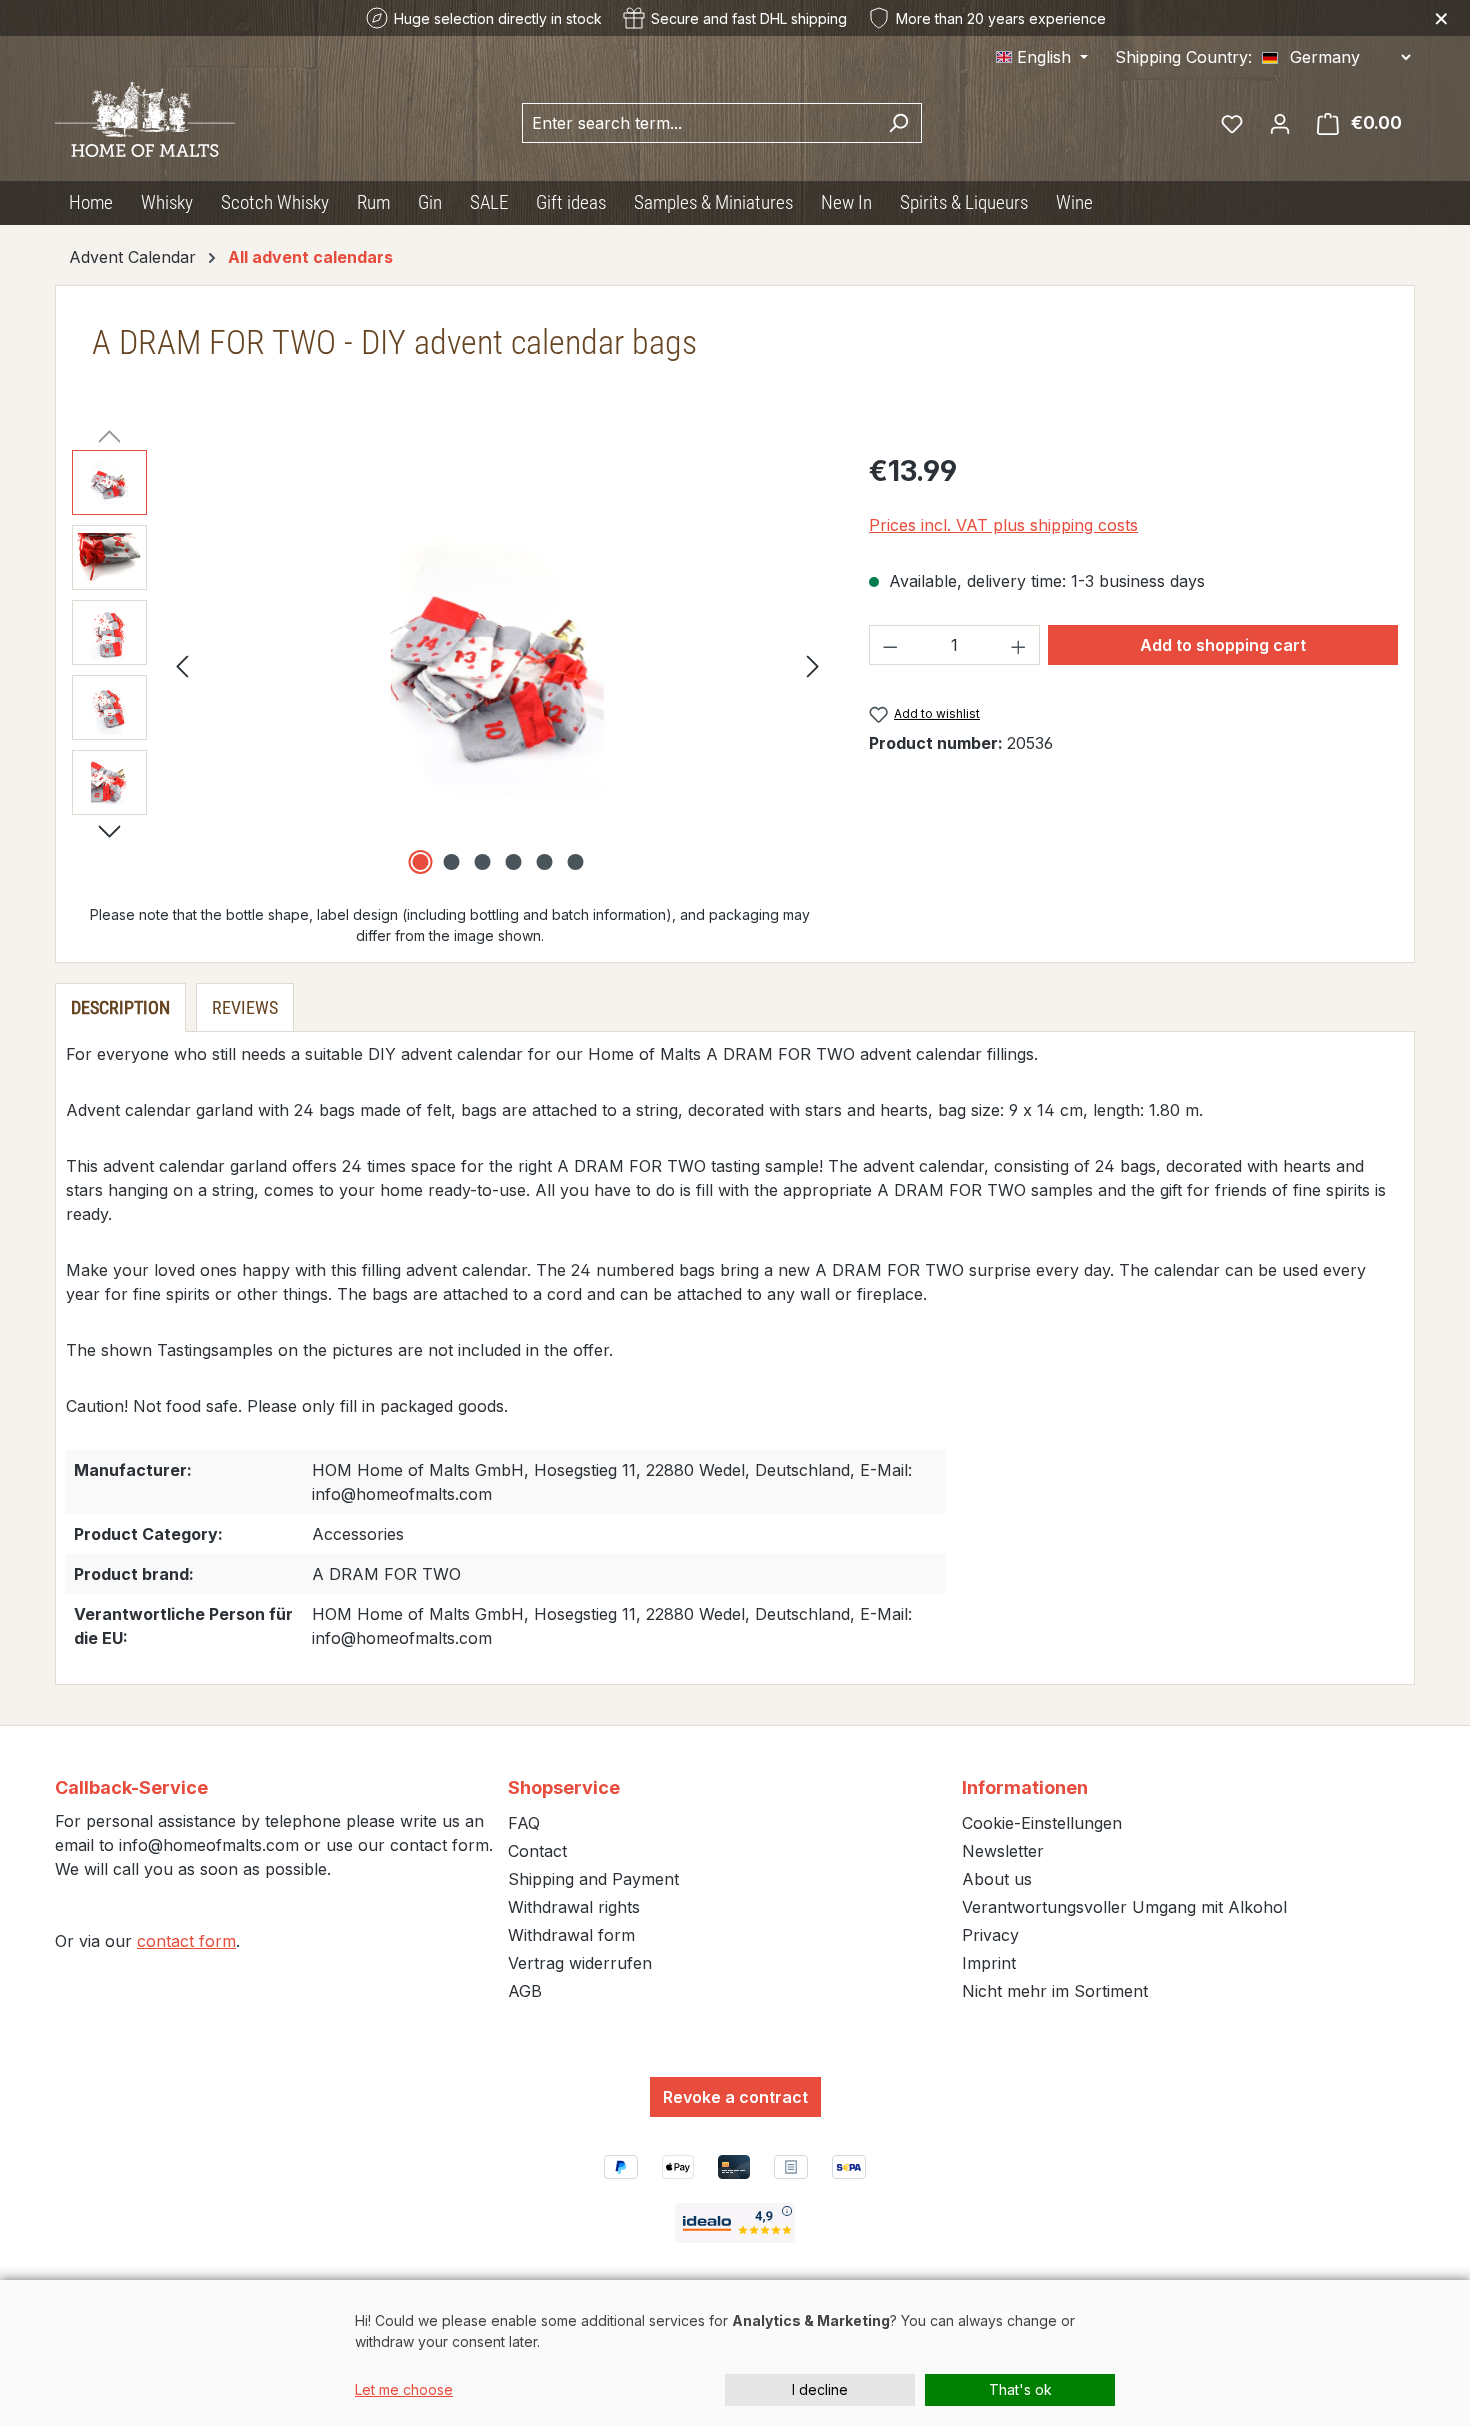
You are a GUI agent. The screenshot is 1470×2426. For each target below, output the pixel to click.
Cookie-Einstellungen (1042, 1823)
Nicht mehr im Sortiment (1055, 1991)
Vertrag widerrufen (580, 1963)
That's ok (1020, 2389)
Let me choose (404, 2389)
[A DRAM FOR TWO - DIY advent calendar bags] (497, 665)
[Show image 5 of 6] (544, 862)
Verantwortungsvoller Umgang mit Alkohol (1124, 1907)
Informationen (1025, 1787)
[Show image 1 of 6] (420, 862)
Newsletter (1003, 1851)
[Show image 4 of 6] (513, 862)
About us (997, 1879)
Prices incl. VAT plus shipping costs (1003, 525)
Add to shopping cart (1223, 645)
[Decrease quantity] (890, 645)
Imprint (989, 1963)
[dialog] (735, 2353)
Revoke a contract (735, 2097)
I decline (820, 2389)
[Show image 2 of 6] (451, 862)
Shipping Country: (1183, 57)
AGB (525, 1991)
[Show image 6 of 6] (575, 862)
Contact (537, 1851)
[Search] (898, 123)
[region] (450, 665)
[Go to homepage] (145, 119)
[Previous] (182, 665)
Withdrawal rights (574, 1907)
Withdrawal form (571, 1935)
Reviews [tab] (245, 1007)
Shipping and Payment (593, 1879)
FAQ (524, 1823)
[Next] (813, 665)
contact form (186, 1941)
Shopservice (564, 1787)
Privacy (990, 1935)
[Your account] (1280, 123)
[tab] (120, 1007)
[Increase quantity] (1019, 645)
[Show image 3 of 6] (482, 862)
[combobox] (699, 123)
